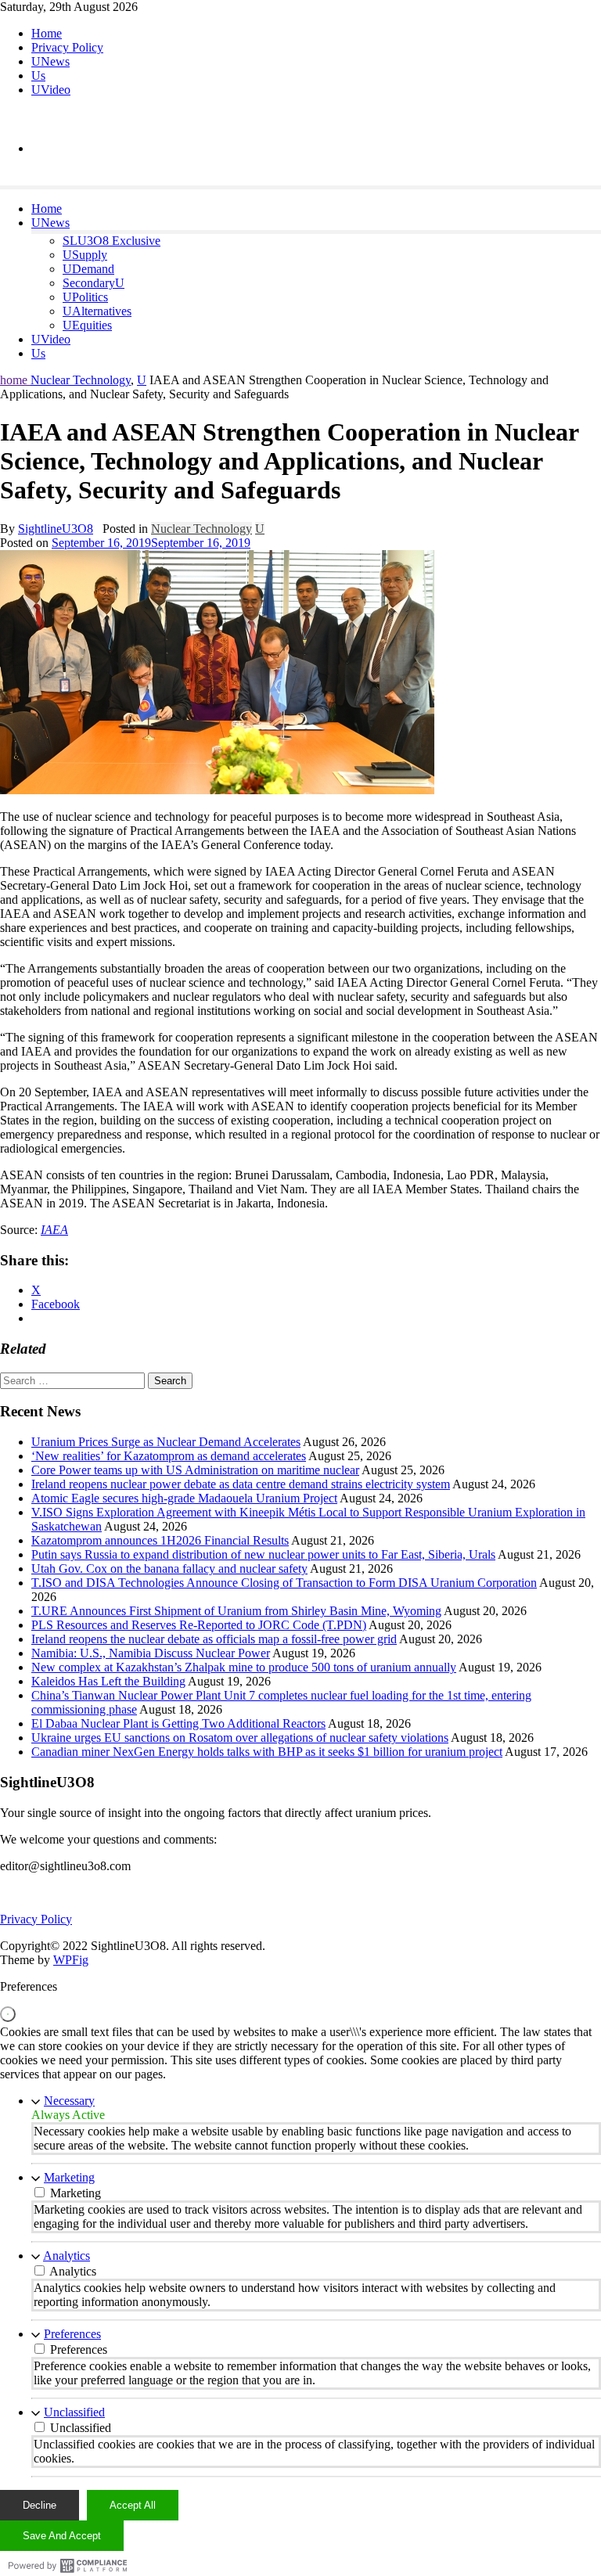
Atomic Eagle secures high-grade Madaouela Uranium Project (184, 1498)
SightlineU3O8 (56, 529)
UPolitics (85, 297)
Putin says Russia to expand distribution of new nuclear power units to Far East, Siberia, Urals (263, 1554)
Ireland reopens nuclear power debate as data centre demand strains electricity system (241, 1484)
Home (47, 33)
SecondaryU (94, 283)
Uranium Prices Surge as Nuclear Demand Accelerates (166, 1442)
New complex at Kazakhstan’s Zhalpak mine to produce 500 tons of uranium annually (244, 1667)
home (15, 380)
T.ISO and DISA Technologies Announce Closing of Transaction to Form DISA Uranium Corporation (284, 1583)
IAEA (54, 1230)
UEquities (87, 325)
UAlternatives (97, 311)
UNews (50, 61)
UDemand (88, 269)
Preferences (72, 2334)
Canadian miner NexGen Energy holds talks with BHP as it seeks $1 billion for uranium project (267, 1752)
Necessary (69, 2101)
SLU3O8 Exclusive (112, 241)
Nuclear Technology (81, 380)
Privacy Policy (67, 47)
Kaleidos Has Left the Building (108, 1681)
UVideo (51, 90)
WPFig (71, 1960)
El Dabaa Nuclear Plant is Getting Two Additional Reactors (178, 1723)
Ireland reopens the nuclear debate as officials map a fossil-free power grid (214, 1639)
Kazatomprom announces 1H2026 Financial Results (160, 1540)
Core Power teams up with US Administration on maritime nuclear (195, 1470)
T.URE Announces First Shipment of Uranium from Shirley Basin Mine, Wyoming (236, 1611)
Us (38, 76)
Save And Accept (62, 2536)
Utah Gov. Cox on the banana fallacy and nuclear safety (169, 1569)
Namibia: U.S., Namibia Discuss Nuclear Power (151, 1653)
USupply (85, 255)
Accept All (133, 2505)
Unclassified (74, 2412)
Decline (40, 2505)
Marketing (69, 2177)
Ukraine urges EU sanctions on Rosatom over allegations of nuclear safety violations (240, 1738)
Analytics (67, 2256)
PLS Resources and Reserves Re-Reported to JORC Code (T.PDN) (199, 1625)
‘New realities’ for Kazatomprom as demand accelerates (169, 1456)
